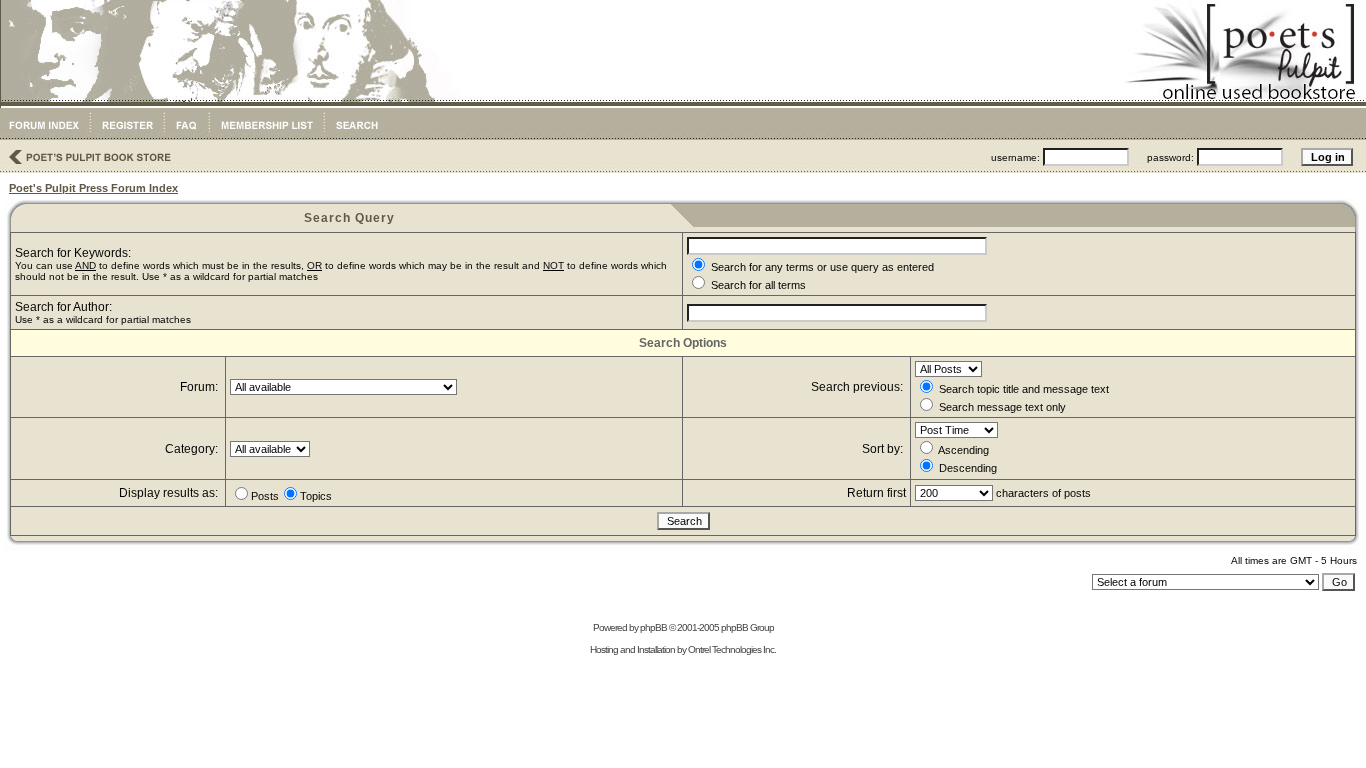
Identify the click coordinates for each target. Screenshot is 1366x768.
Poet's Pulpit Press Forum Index (93, 188)
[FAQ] (186, 136)
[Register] (127, 136)
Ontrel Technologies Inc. (732, 649)
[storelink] (88, 166)
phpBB (653, 627)
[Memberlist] (266, 136)
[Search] (356, 136)
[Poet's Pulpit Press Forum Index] (43, 136)
